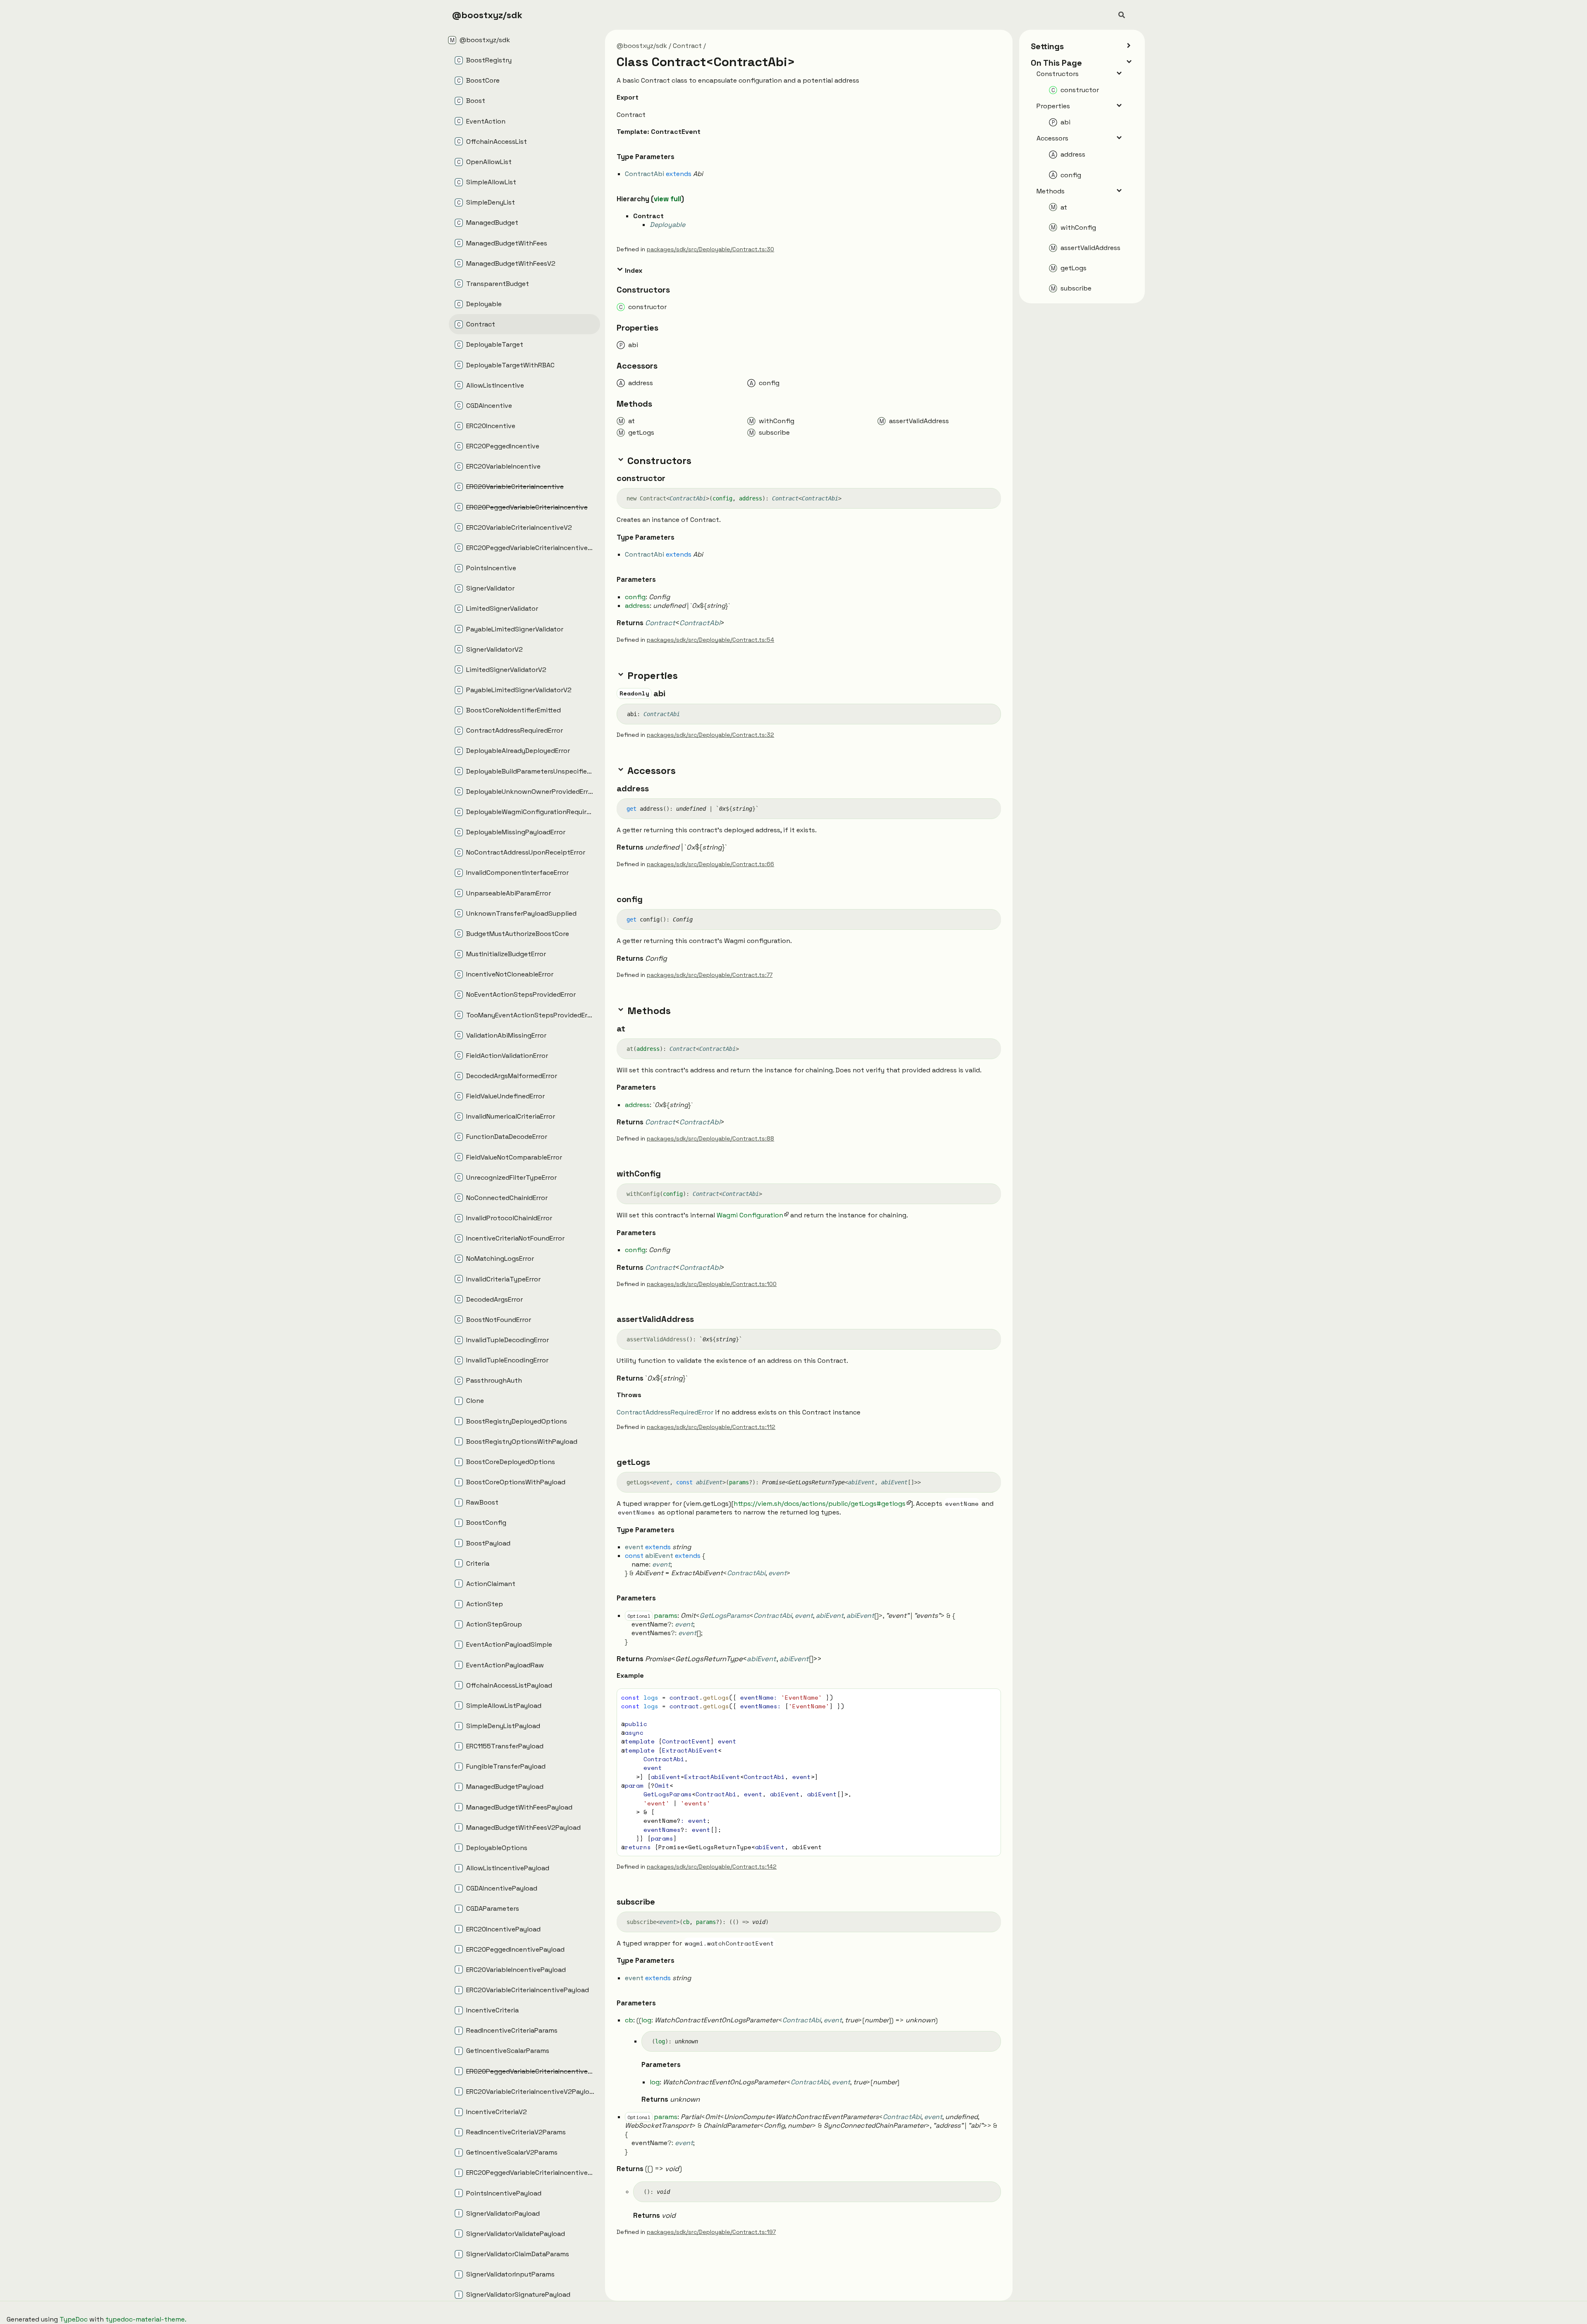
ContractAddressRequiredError (665, 1412)
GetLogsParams (724, 1616)
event (661, 1482)
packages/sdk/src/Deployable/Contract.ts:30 (710, 249)
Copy (987, 1697)
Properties (1053, 106)
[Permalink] (645, 98)
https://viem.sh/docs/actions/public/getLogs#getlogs (820, 1504)
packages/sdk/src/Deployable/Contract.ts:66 (710, 864)
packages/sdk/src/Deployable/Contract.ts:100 (712, 1284)
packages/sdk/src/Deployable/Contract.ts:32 (710, 735)
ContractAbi (688, 498)
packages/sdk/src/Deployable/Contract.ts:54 (710, 640)
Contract (687, 46)
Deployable (667, 225)
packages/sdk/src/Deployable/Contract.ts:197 (711, 2232)
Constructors (1058, 74)
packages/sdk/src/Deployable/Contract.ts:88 (710, 1138)
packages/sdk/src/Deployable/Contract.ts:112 (711, 1427)
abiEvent (709, 1482)
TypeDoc (74, 2319)
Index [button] (633, 270)
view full (667, 199)
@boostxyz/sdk (487, 15)
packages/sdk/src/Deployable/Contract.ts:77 (710, 975)
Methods (1051, 191)
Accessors (1052, 138)
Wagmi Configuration (750, 1215)
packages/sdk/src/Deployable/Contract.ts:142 (712, 1867)
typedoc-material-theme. (146, 2319)
